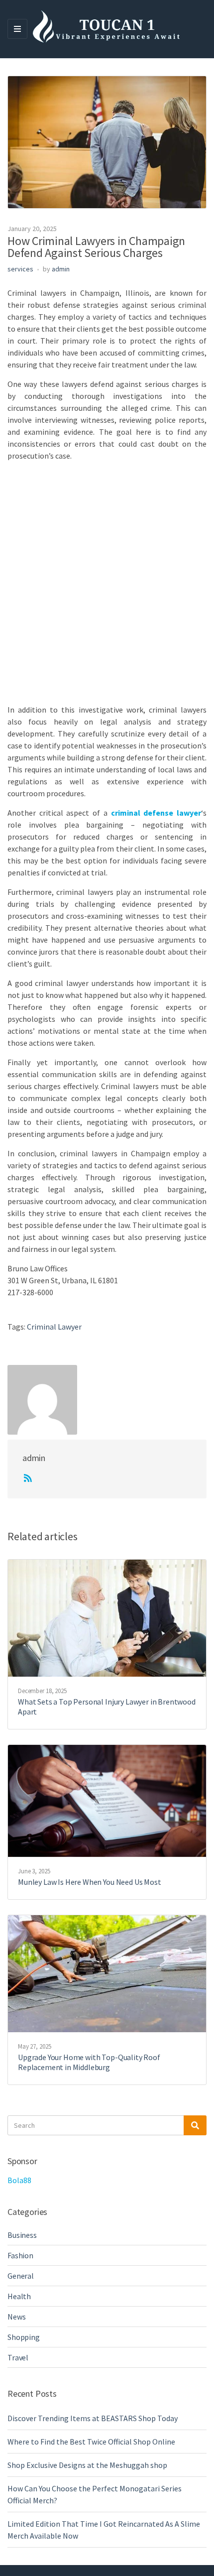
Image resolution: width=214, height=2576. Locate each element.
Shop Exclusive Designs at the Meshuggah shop (87, 2465)
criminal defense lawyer (156, 813)
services (20, 269)
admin (61, 269)
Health (19, 2296)
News (16, 2317)
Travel (18, 2357)
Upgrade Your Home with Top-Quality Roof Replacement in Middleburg (89, 2062)
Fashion (20, 2255)
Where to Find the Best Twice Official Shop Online (91, 2442)
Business (22, 2235)
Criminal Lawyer (54, 1327)
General (21, 2276)
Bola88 (19, 2180)
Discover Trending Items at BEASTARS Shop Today (93, 2418)
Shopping (24, 2337)
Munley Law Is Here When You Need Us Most (90, 1882)
